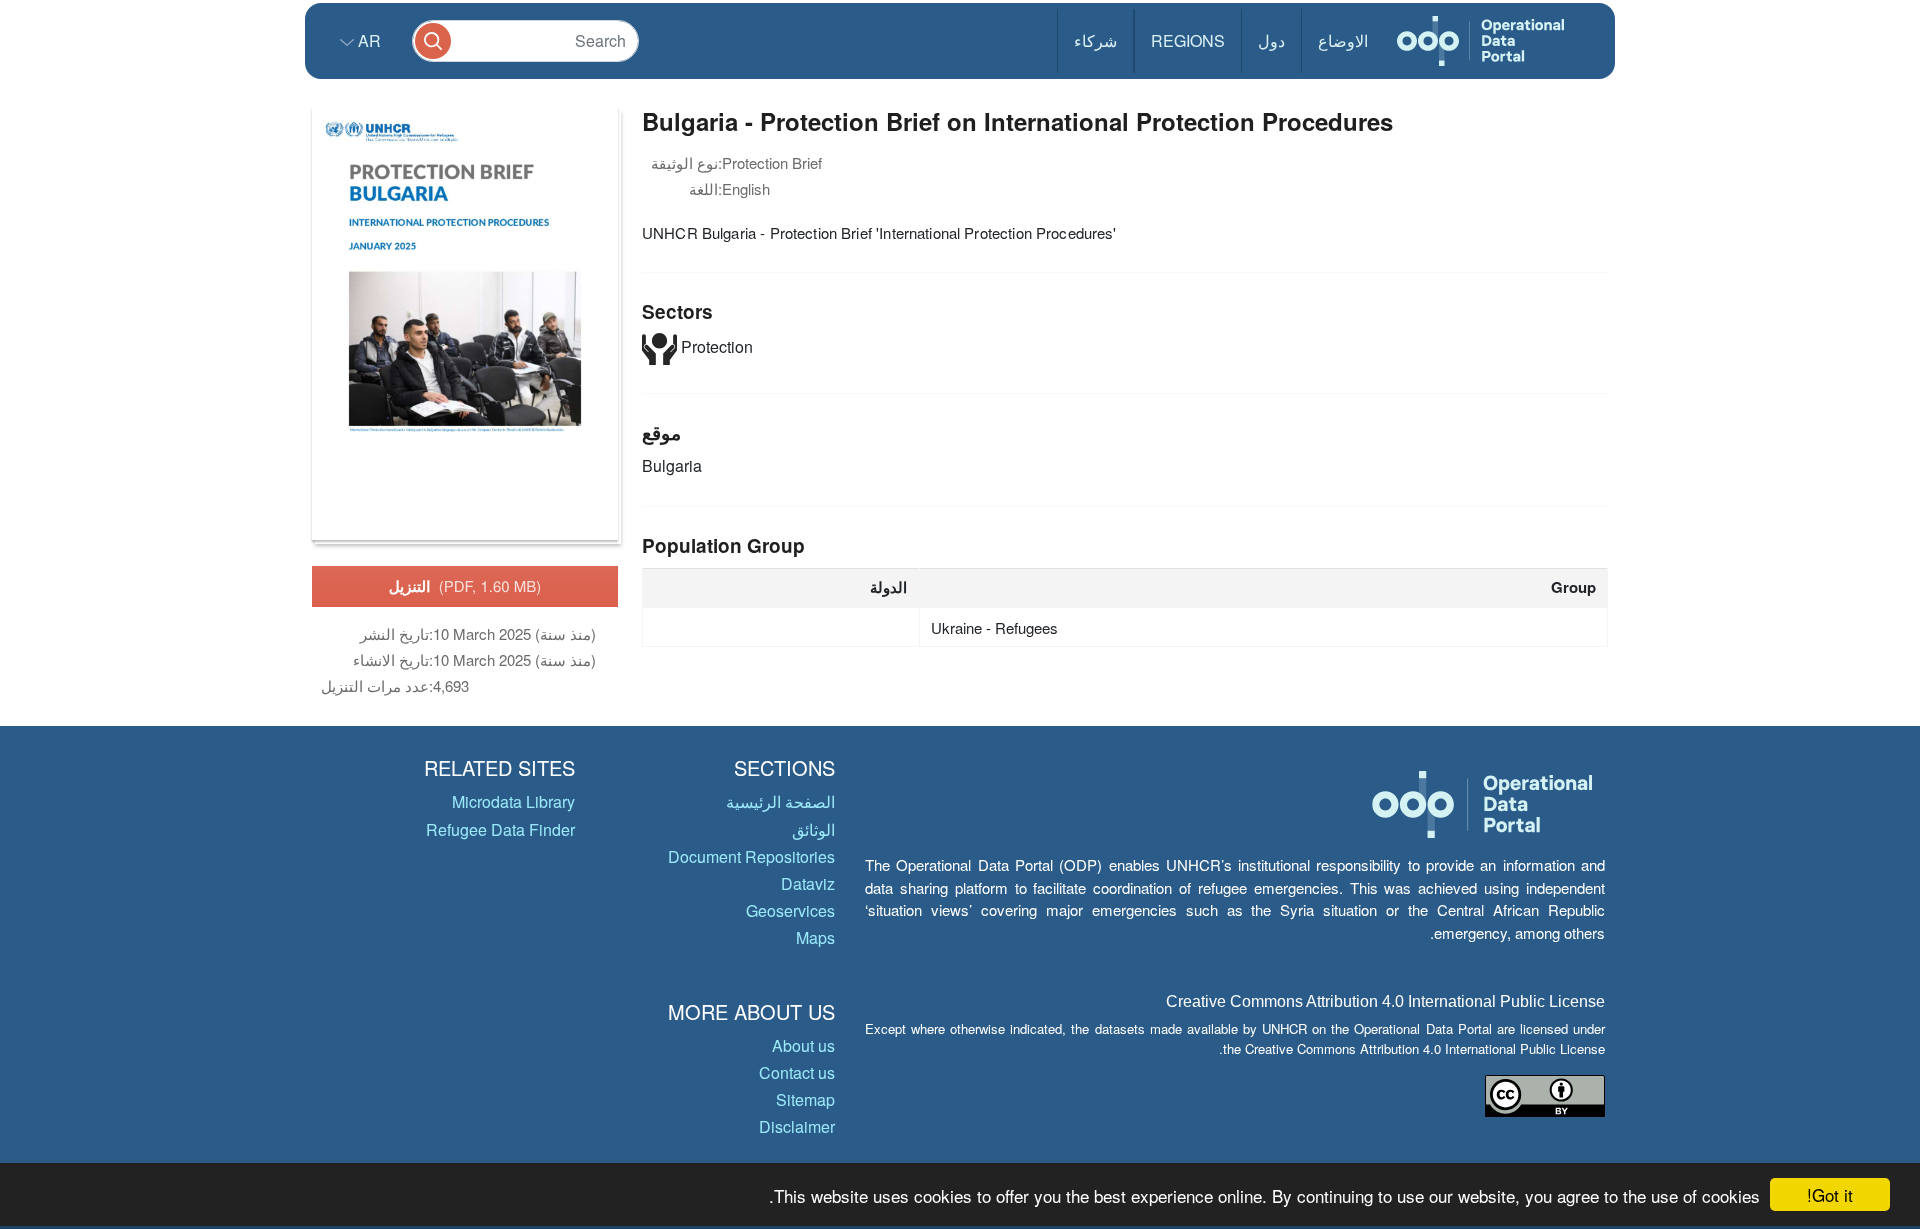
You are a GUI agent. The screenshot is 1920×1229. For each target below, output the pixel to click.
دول (1271, 40)
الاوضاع (1343, 40)
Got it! (1830, 1194)
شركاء (1095, 40)
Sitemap (805, 1099)
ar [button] (367, 40)
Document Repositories (751, 856)
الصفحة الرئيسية (780, 801)
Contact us (797, 1072)
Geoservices (790, 910)
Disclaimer (797, 1126)
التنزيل (465, 586)
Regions (1188, 40)
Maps (815, 937)
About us (803, 1045)
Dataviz (808, 883)
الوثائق (813, 829)
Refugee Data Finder (500, 829)
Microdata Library (513, 801)
